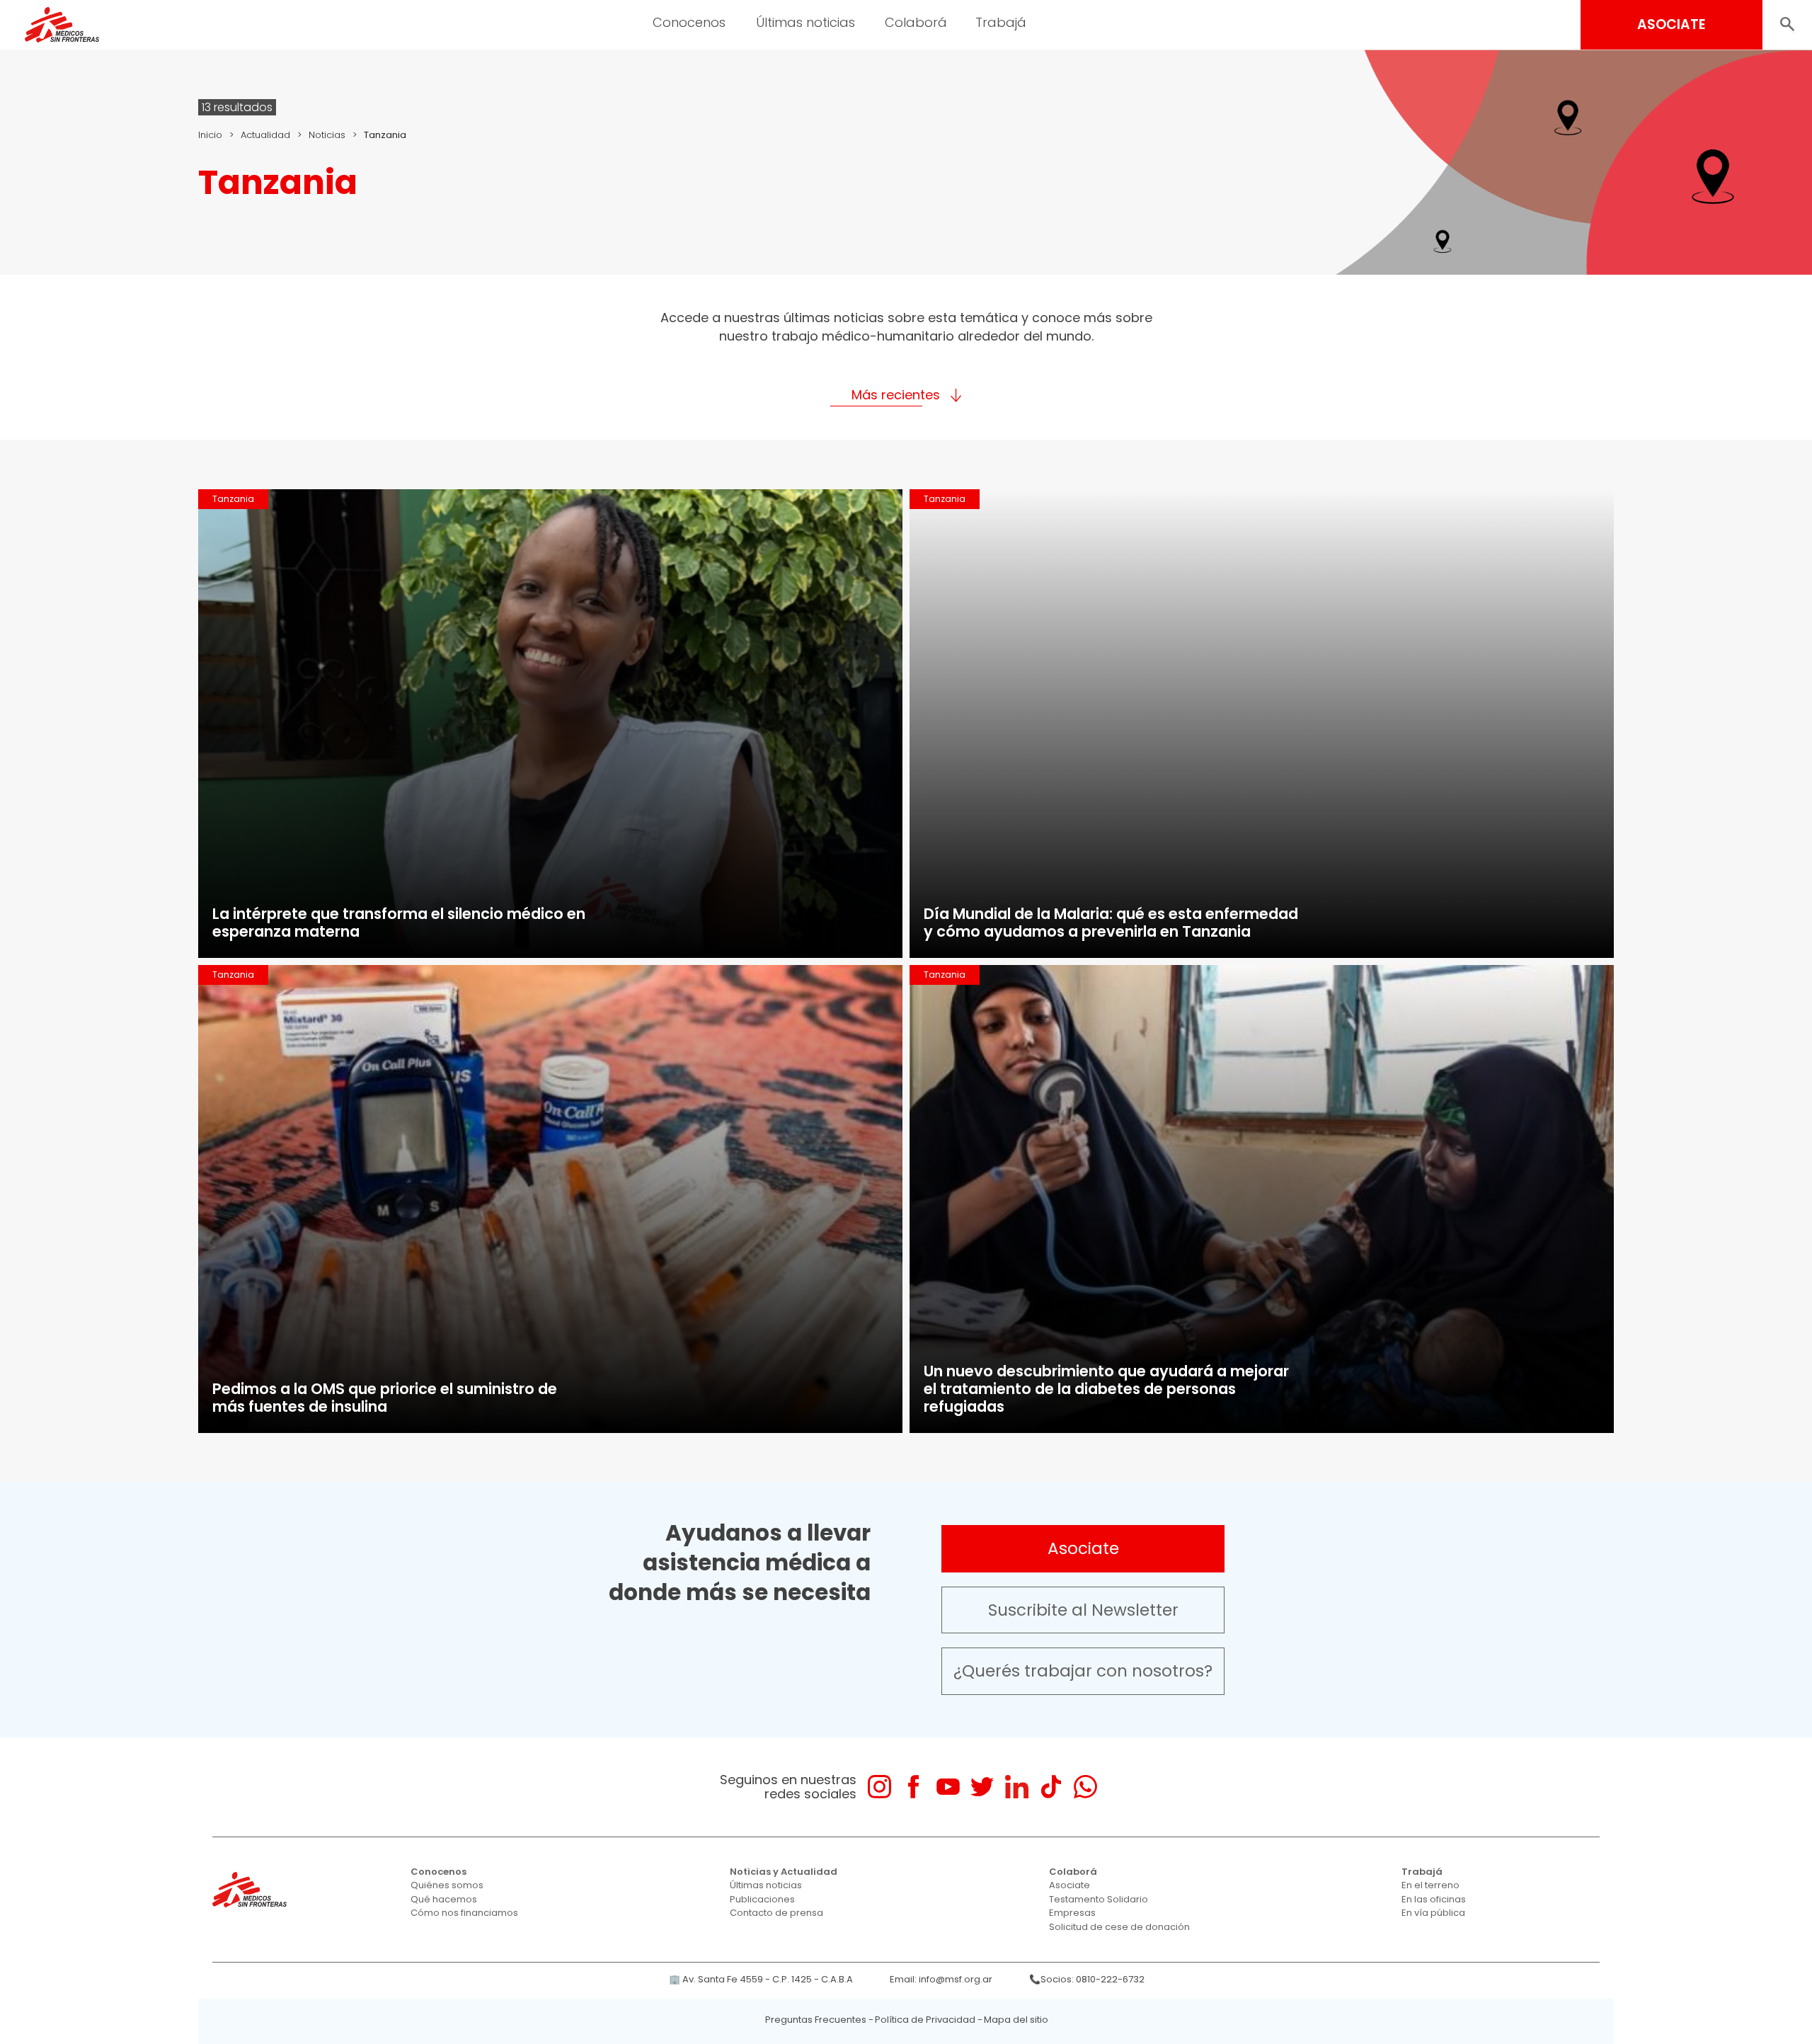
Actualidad (265, 135)
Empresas (1072, 1913)
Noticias (327, 135)
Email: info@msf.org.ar (941, 1979)
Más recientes (896, 395)
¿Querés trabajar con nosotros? (1083, 1671)
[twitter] (982, 1787)
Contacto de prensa (776, 1913)
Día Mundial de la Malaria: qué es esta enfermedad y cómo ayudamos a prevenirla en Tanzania (1111, 923)
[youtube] (948, 1787)
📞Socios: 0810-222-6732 (1087, 1979)
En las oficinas (1434, 1899)
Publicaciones (762, 1899)
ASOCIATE (1671, 24)
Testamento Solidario (1099, 1899)
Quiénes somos (447, 1885)
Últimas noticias (766, 1885)
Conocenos (438, 1872)
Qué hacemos (444, 1899)
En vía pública (1433, 1913)
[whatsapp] (1085, 1787)
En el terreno (1430, 1885)
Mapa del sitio (1016, 2020)
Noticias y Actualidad (784, 1872)
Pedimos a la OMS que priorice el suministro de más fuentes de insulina (385, 1398)
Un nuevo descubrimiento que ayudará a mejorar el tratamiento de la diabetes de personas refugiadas (1106, 1389)
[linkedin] (1017, 1787)
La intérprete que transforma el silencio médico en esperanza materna (399, 923)
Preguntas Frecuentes (816, 2020)
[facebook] (913, 1787)
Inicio (210, 135)
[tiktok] (1051, 1787)
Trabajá (1422, 1872)
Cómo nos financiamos (464, 1913)
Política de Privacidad (925, 2020)
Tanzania (233, 499)
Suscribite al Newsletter (1083, 1610)
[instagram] (879, 1787)
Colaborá (1073, 1872)
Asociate (1083, 1548)
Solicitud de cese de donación (1119, 1927)
